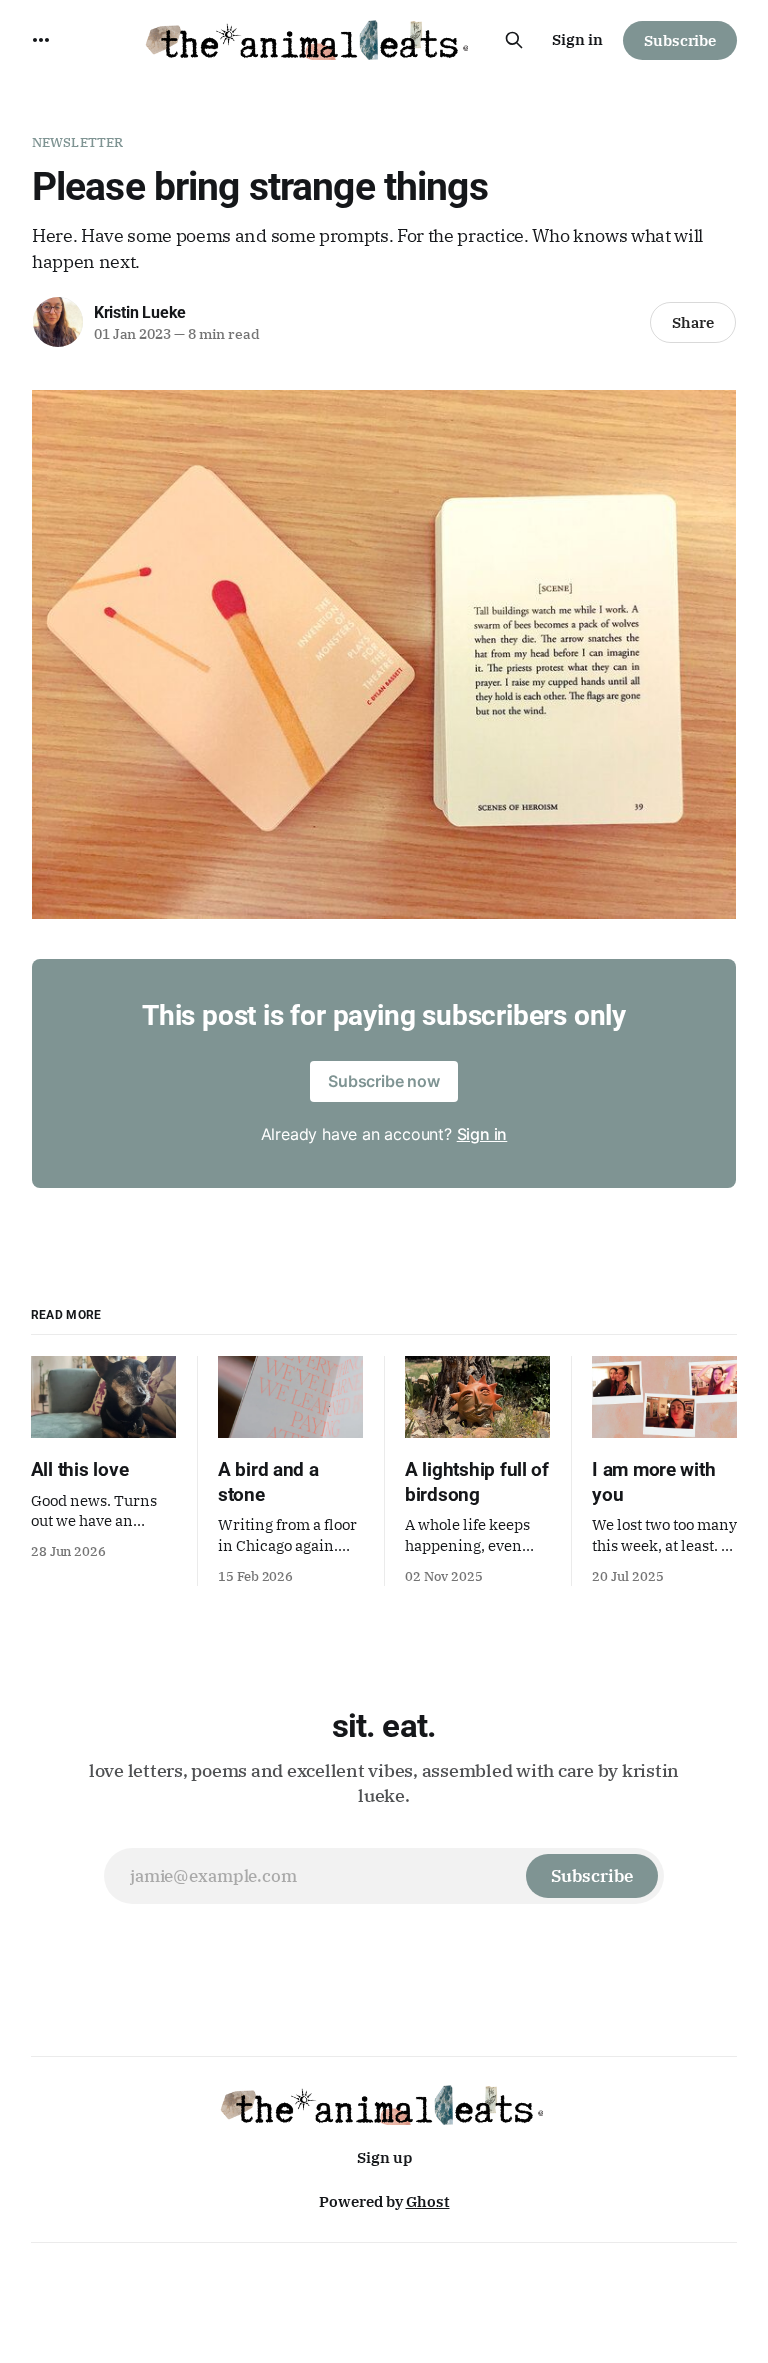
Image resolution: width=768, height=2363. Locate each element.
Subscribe (680, 40)
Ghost (428, 2201)
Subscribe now (384, 1081)
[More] (41, 40)
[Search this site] (514, 40)
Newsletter (77, 142)
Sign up (384, 2157)
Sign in (577, 39)
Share (693, 322)
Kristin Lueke (140, 312)
